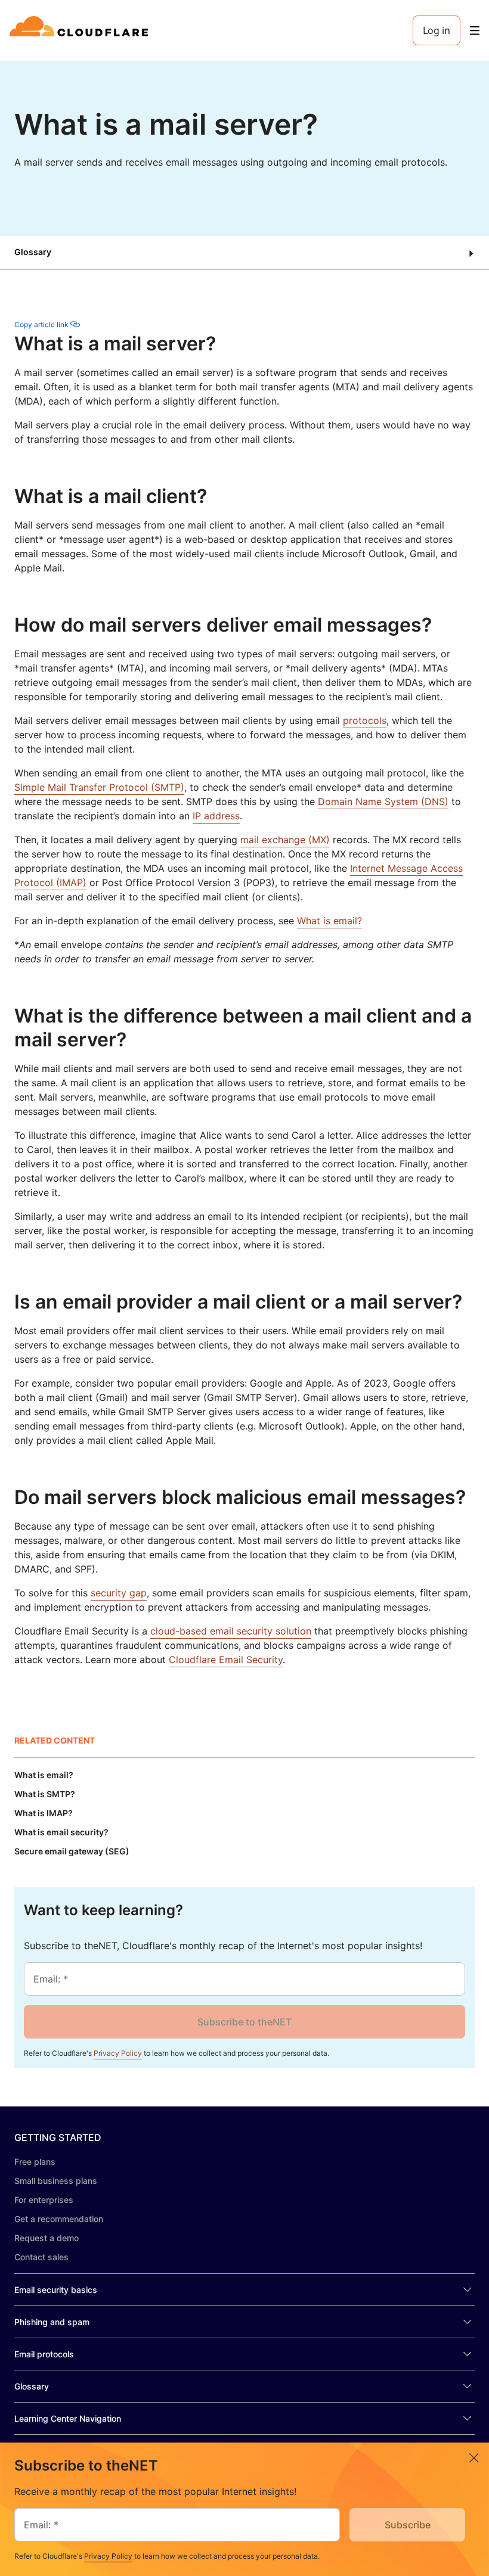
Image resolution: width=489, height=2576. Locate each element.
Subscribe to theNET (244, 2022)
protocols (365, 720)
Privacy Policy (118, 2053)
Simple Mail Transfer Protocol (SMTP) (99, 787)
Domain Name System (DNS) (383, 801)
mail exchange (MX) (285, 840)
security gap (119, 1593)
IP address (216, 816)
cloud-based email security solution (231, 1631)
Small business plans (56, 2181)
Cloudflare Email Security (226, 1660)
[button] (244, 253)
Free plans (35, 2162)
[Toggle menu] (475, 31)
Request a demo (47, 2238)
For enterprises (44, 2200)
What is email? (329, 921)
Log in (437, 30)
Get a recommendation (59, 2219)
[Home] (81, 30)
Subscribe (408, 2525)
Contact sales (41, 2257)
